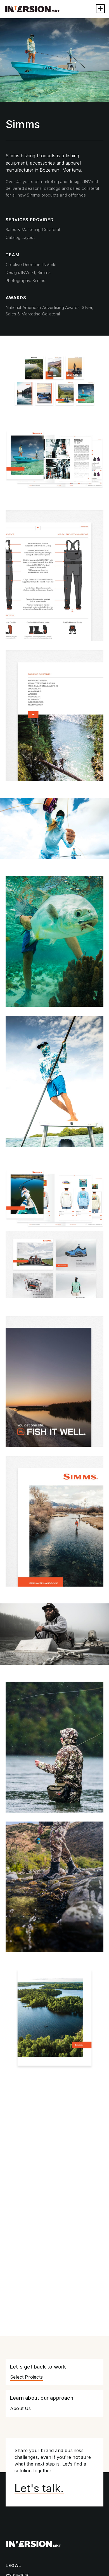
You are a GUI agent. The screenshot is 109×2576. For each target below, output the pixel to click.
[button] (100, 9)
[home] (32, 9)
